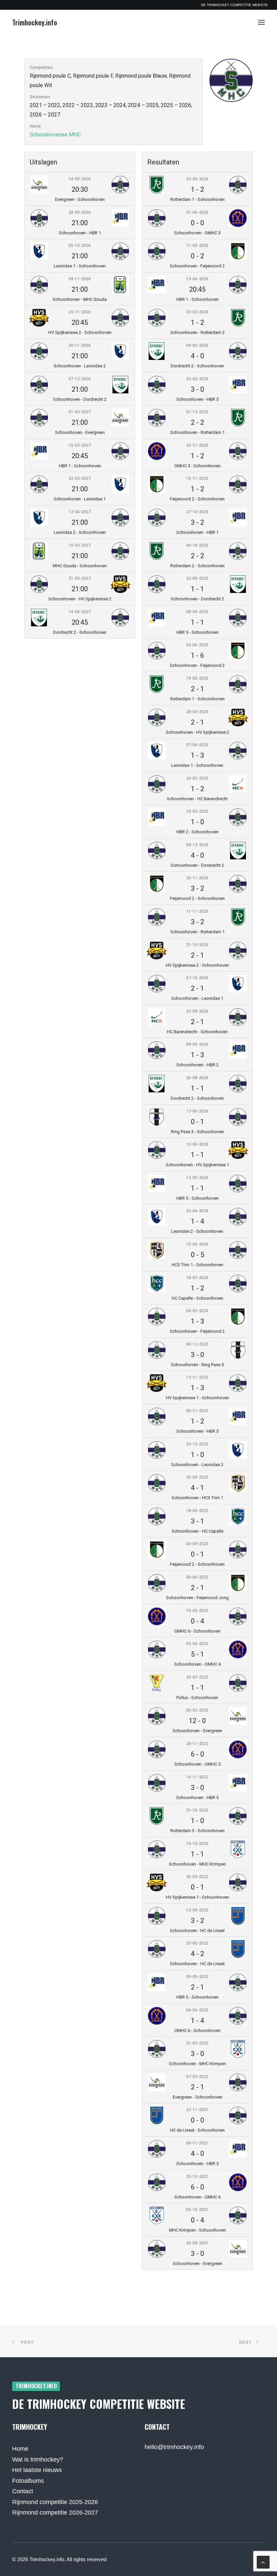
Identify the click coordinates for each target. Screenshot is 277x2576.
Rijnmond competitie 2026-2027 (55, 2513)
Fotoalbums (28, 2481)
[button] (261, 22)
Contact (23, 2491)
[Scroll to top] (263, 2562)
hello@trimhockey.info (174, 2447)
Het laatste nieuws (37, 2470)
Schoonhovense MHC (55, 135)
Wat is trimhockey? (38, 2460)
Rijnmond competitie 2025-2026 (55, 2502)
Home (20, 2449)
